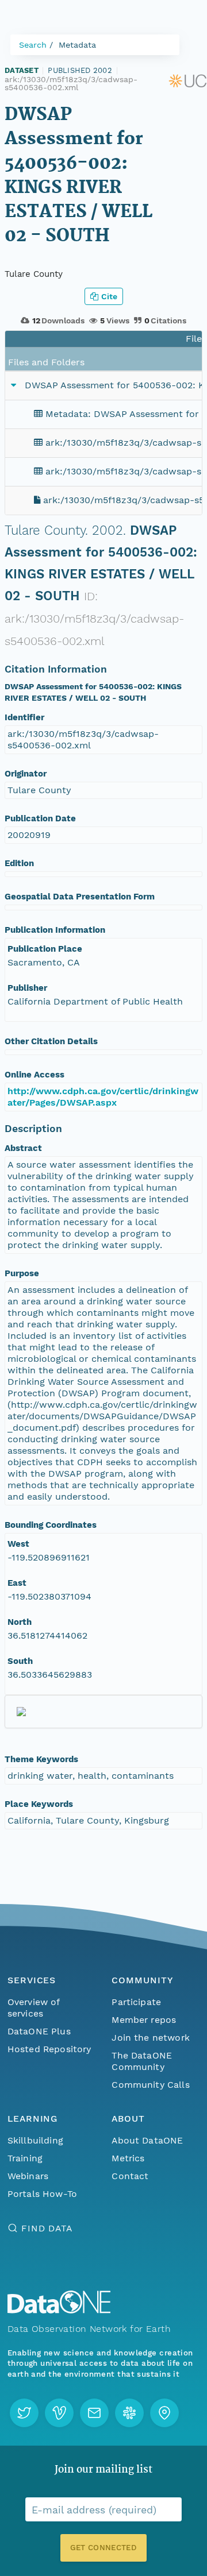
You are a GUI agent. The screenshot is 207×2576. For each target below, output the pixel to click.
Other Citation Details (51, 1041)
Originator (26, 774)
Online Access (34, 1075)
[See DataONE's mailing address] (164, 2413)
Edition (19, 863)
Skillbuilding (35, 2140)
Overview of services (34, 2008)
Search (33, 45)
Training (25, 2158)
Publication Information (55, 930)
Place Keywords (39, 1804)
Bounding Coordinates (51, 1525)
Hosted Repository (49, 2049)
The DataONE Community (142, 2061)
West (18, 1544)
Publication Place (45, 949)
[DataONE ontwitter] (24, 2413)
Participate (136, 2002)
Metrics (128, 2158)
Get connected (103, 2548)
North (20, 1622)
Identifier (24, 717)
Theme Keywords (41, 1759)
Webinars (28, 2176)
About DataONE (147, 2140)
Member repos (144, 2020)
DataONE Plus (39, 2031)
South (20, 1661)
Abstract (23, 1148)
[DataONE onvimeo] (59, 2413)
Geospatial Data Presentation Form (80, 897)
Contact (130, 2176)
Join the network (151, 2038)
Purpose (22, 1273)
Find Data (47, 2228)
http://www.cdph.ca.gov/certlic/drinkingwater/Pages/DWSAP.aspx (103, 1097)
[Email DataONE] (94, 2413)
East (17, 1583)
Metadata (77, 45)
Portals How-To (42, 2194)
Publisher (27, 988)
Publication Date (40, 818)
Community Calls (150, 2085)
